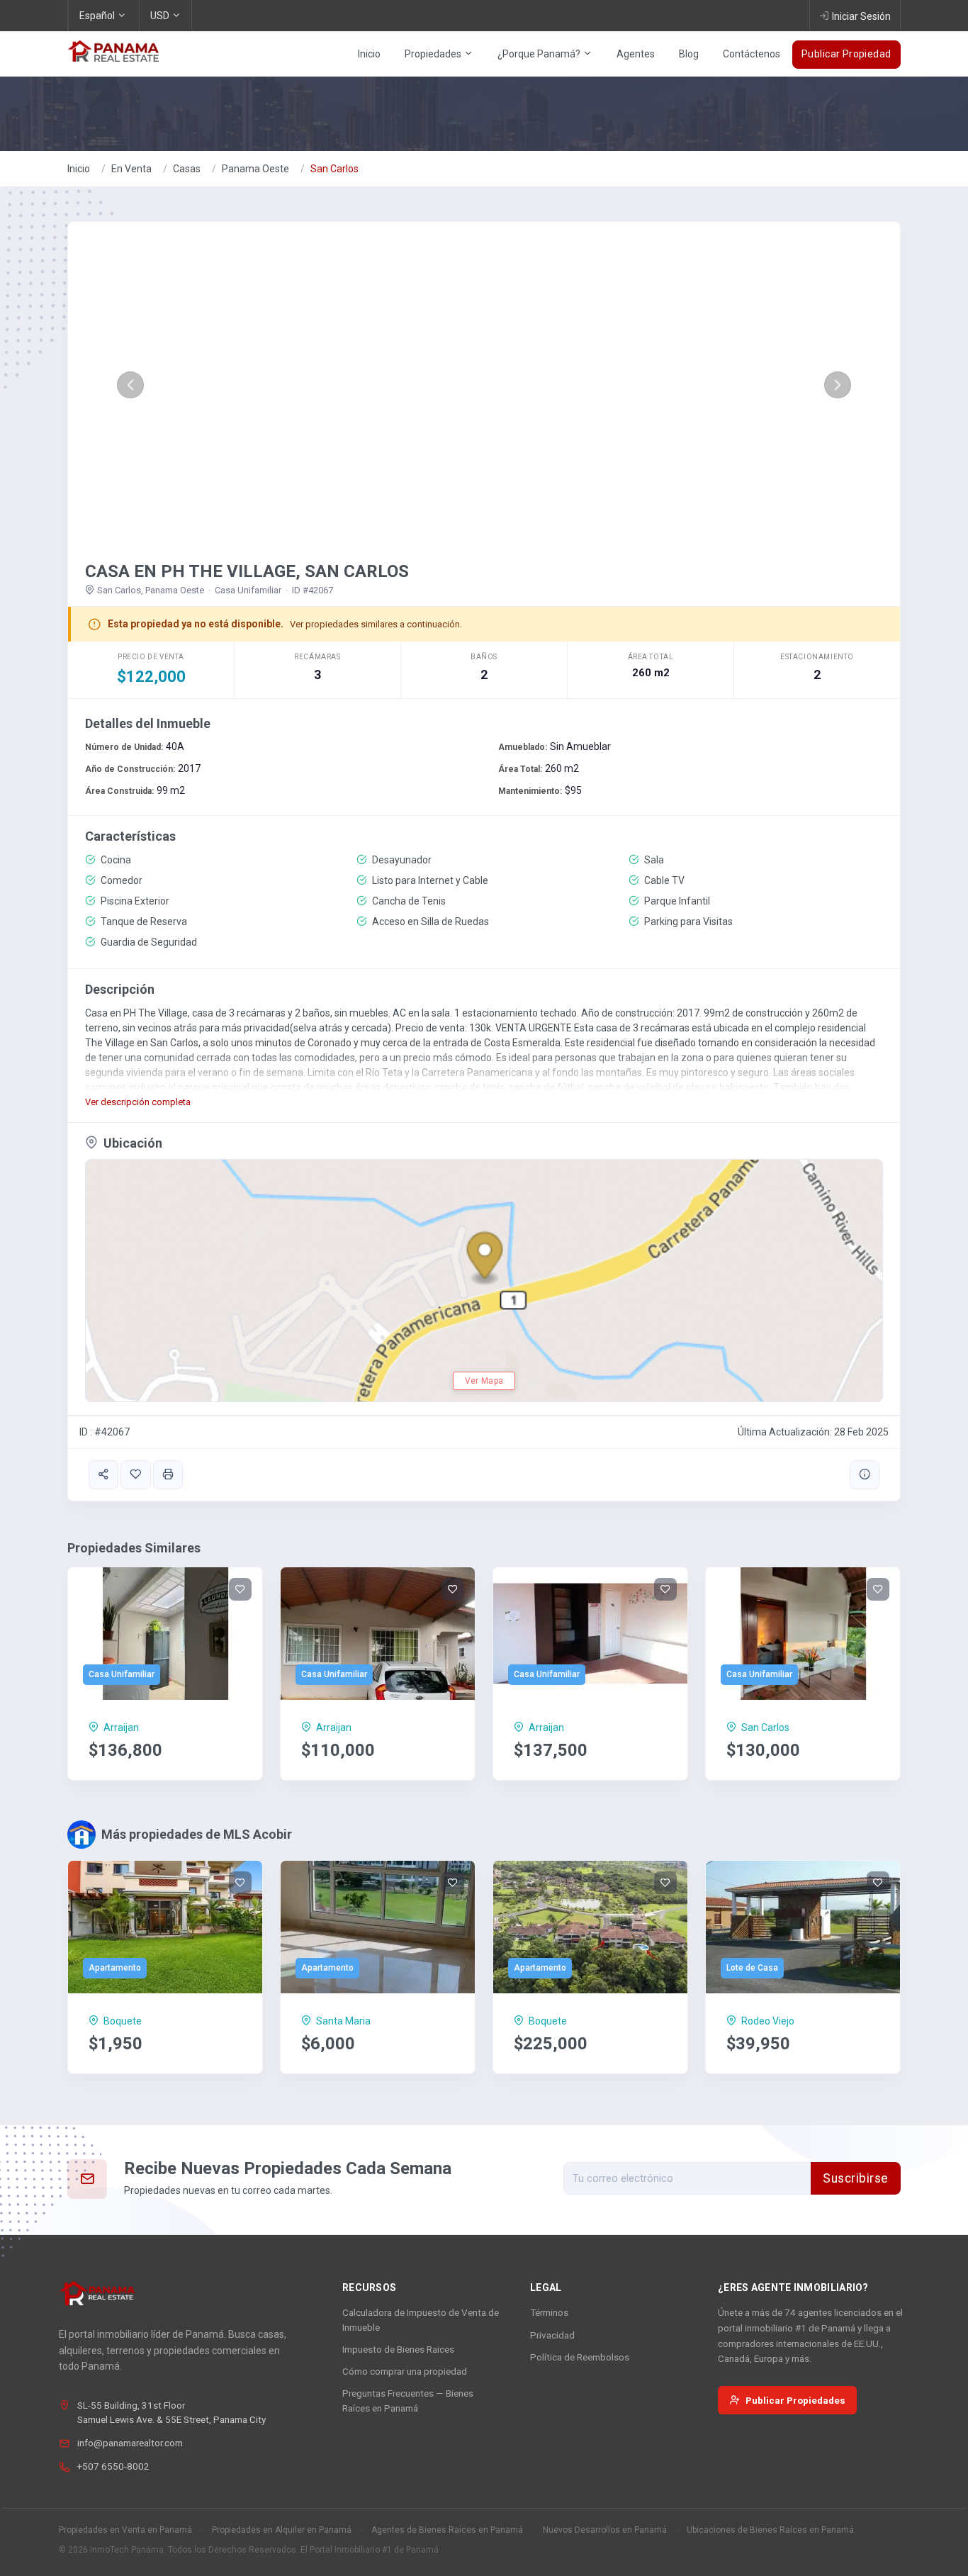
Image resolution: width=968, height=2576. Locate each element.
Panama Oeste (255, 169)
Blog (689, 54)
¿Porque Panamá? (540, 54)
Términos (549, 2312)
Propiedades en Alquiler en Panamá (282, 2530)
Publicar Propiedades (795, 2400)
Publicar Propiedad (846, 54)
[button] (130, 385)
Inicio (369, 54)
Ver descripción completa (138, 1102)
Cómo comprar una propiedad (405, 2371)
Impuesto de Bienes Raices (398, 2349)
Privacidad (552, 2335)
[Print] (168, 1475)
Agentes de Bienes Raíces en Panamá (447, 2530)
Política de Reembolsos (580, 2357)
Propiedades (434, 54)
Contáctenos (752, 54)
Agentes (636, 54)
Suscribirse (856, 2178)
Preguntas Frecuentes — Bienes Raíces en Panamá (408, 2400)
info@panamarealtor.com (130, 2443)
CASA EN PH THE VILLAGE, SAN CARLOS (247, 571)
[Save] (135, 1475)
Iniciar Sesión (861, 16)
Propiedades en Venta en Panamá (125, 2530)
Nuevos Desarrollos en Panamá (605, 2530)
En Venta (131, 169)
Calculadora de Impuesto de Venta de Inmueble (421, 2319)
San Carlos (334, 169)
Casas (187, 169)
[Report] (865, 1475)
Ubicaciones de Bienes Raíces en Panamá (770, 2530)
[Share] (103, 1475)
